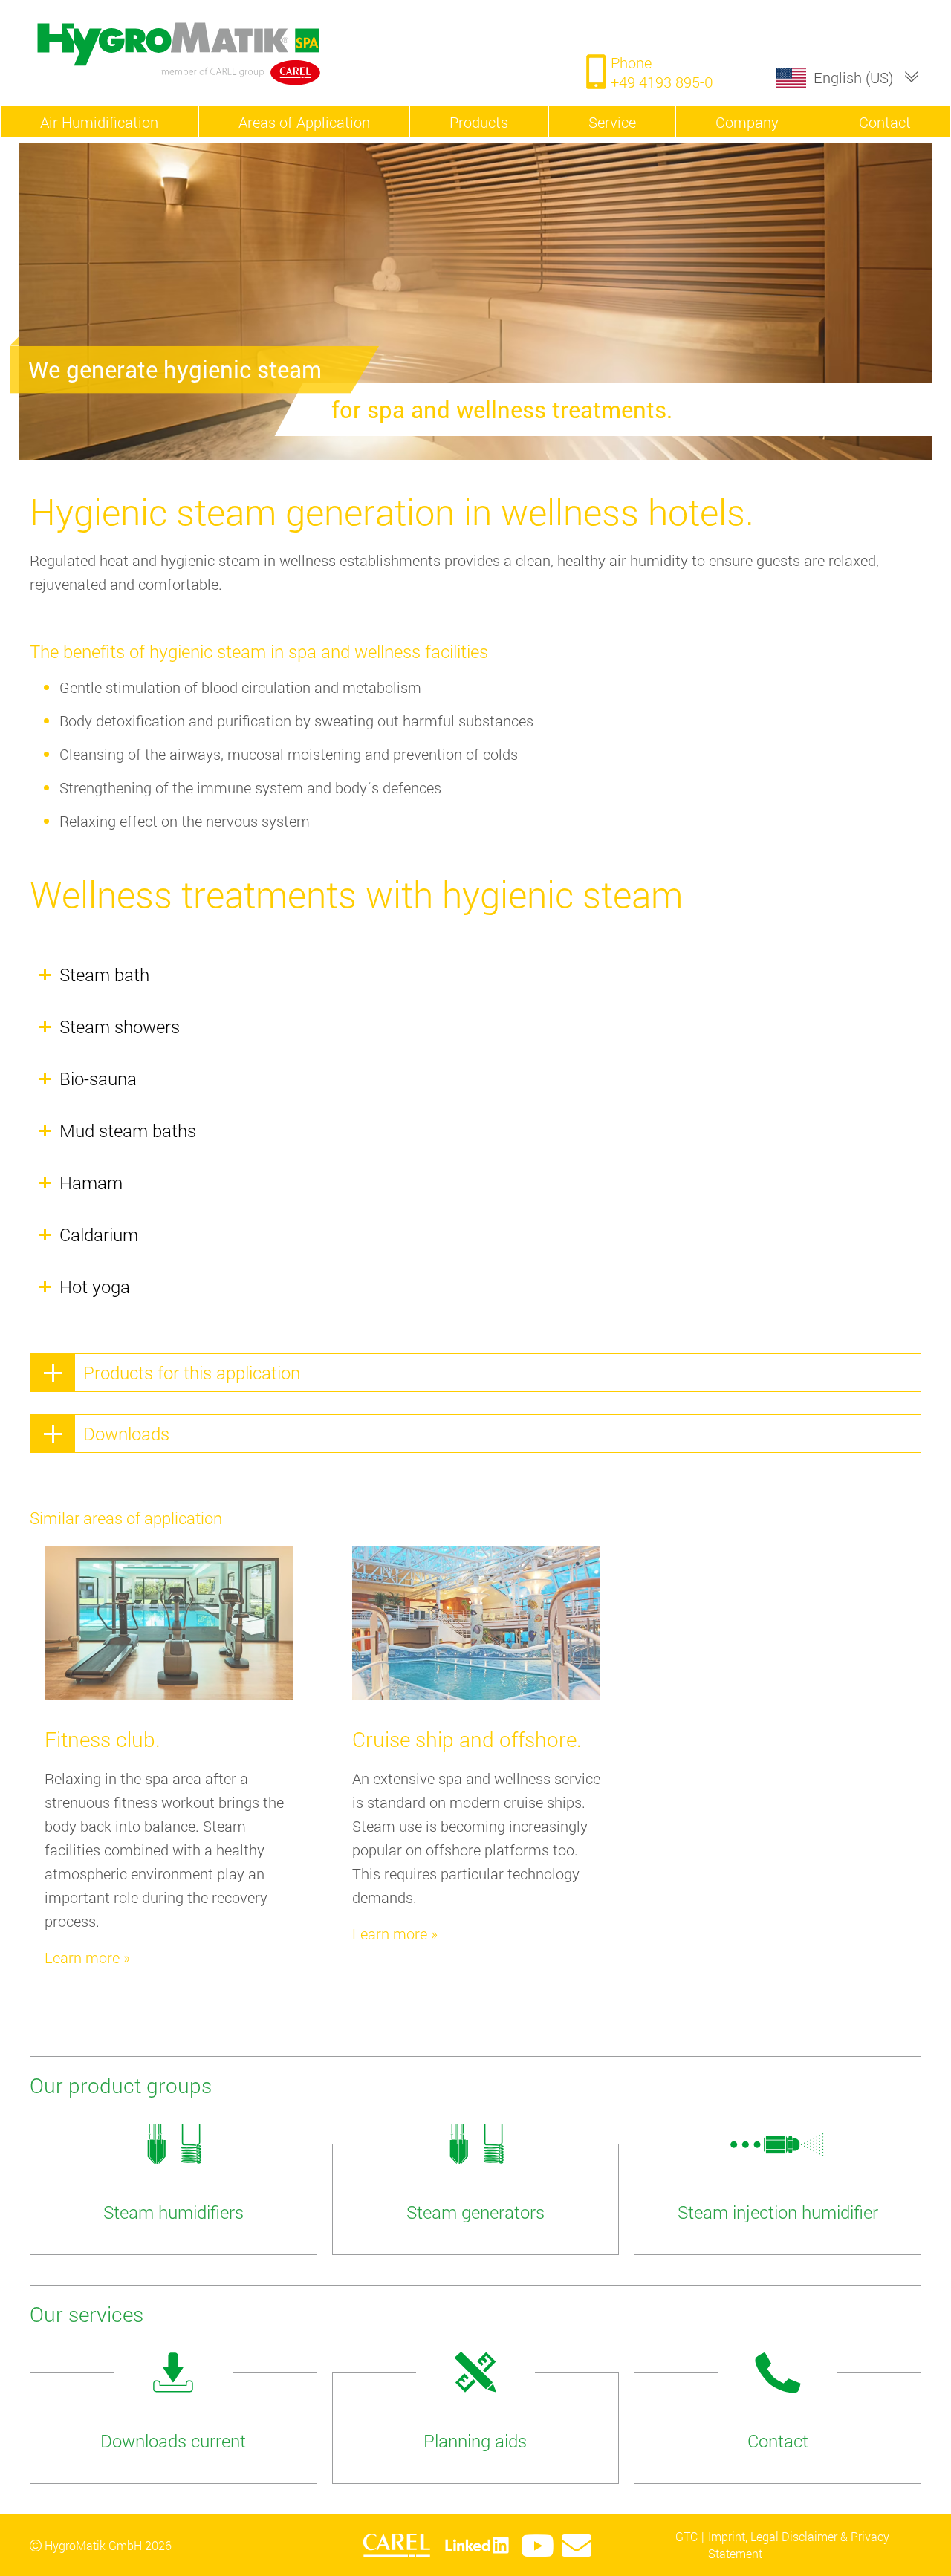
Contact (885, 122)
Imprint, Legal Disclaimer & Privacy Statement (799, 2544)
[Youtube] (538, 2546)
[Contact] (577, 2546)
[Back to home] (230, 53)
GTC (687, 2536)
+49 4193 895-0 (662, 82)
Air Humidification (99, 122)
